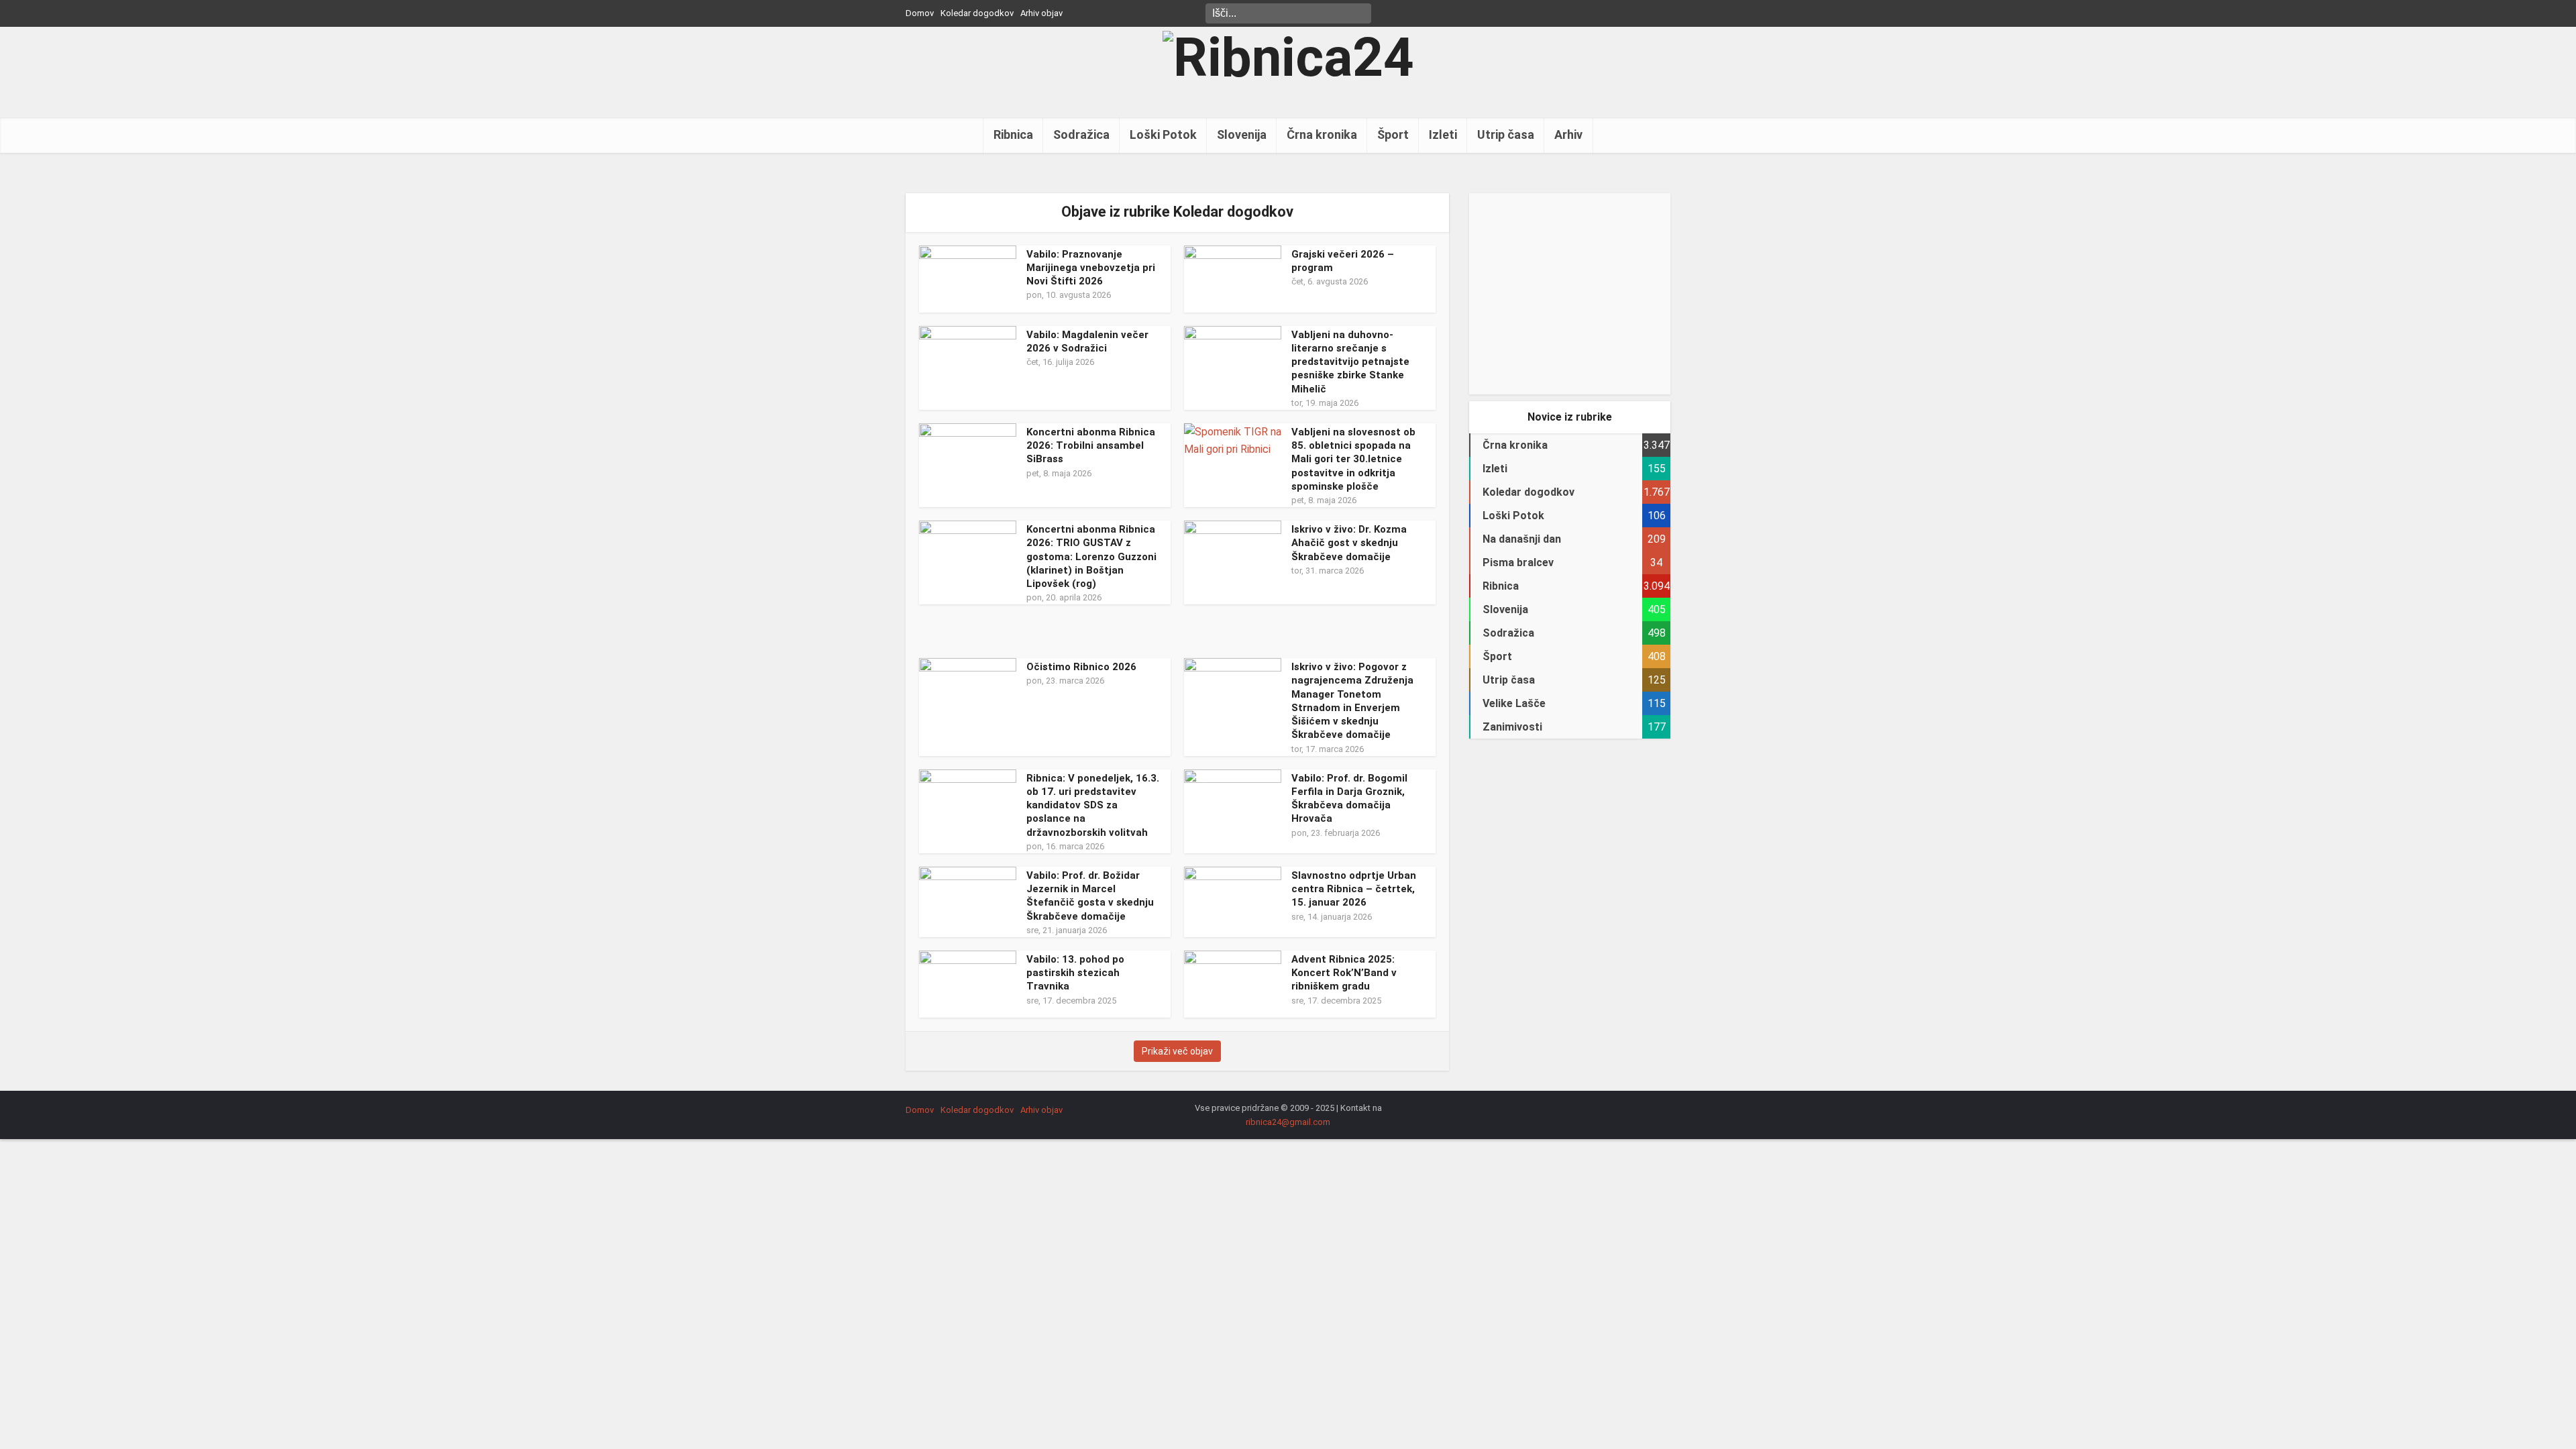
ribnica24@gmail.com (1288, 1122)
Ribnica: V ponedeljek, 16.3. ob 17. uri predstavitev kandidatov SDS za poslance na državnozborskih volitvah (1093, 805)
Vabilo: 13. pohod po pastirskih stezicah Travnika (1075, 973)
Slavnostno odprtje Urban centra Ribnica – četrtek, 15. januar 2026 (1354, 889)
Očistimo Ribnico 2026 (1081, 667)
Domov (920, 13)
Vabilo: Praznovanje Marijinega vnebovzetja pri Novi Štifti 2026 (1091, 268)
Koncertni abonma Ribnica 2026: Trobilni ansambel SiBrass (1091, 446)
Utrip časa (1506, 135)
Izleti (1443, 135)
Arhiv (1568, 135)
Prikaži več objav (1177, 1051)
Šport (1393, 135)
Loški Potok (1163, 135)
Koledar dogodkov (977, 13)
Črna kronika (1322, 135)
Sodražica (1081, 135)
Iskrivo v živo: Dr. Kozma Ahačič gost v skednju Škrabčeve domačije (1349, 543)
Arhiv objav (1041, 13)
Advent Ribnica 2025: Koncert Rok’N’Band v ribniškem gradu (1344, 973)
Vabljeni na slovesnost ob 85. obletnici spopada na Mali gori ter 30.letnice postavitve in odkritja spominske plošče (1353, 459)
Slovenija (1242, 135)
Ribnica (1013, 135)
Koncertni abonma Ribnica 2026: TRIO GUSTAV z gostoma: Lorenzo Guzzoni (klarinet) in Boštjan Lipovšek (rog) (1091, 556)
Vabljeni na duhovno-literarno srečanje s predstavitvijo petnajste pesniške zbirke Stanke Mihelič (1350, 362)
